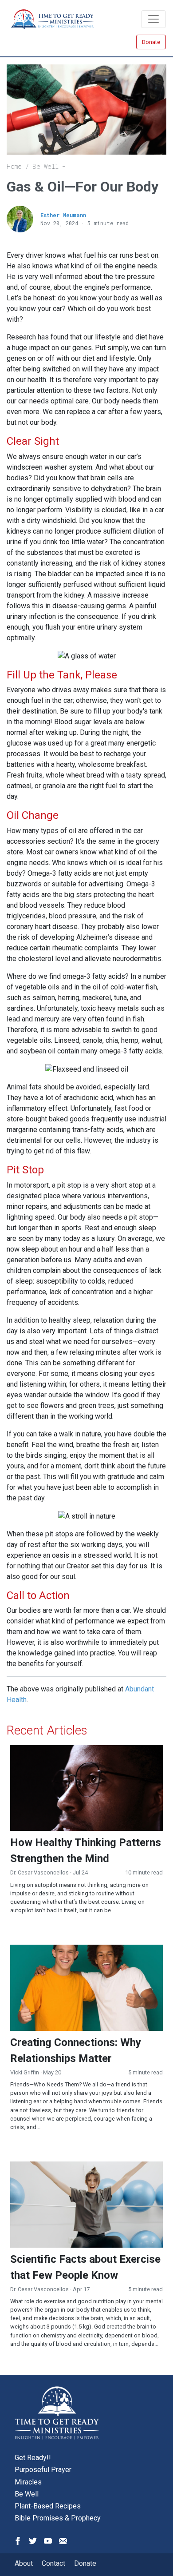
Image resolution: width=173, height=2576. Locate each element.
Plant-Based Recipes (48, 2506)
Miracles (28, 2482)
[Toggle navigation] (153, 19)
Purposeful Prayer (43, 2470)
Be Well (45, 166)
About (24, 2563)
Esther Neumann (63, 215)
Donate (151, 42)
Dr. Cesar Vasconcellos (39, 1872)
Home (14, 166)
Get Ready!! (33, 2458)
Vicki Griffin (25, 2072)
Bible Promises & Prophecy (58, 2518)
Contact (53, 2563)
